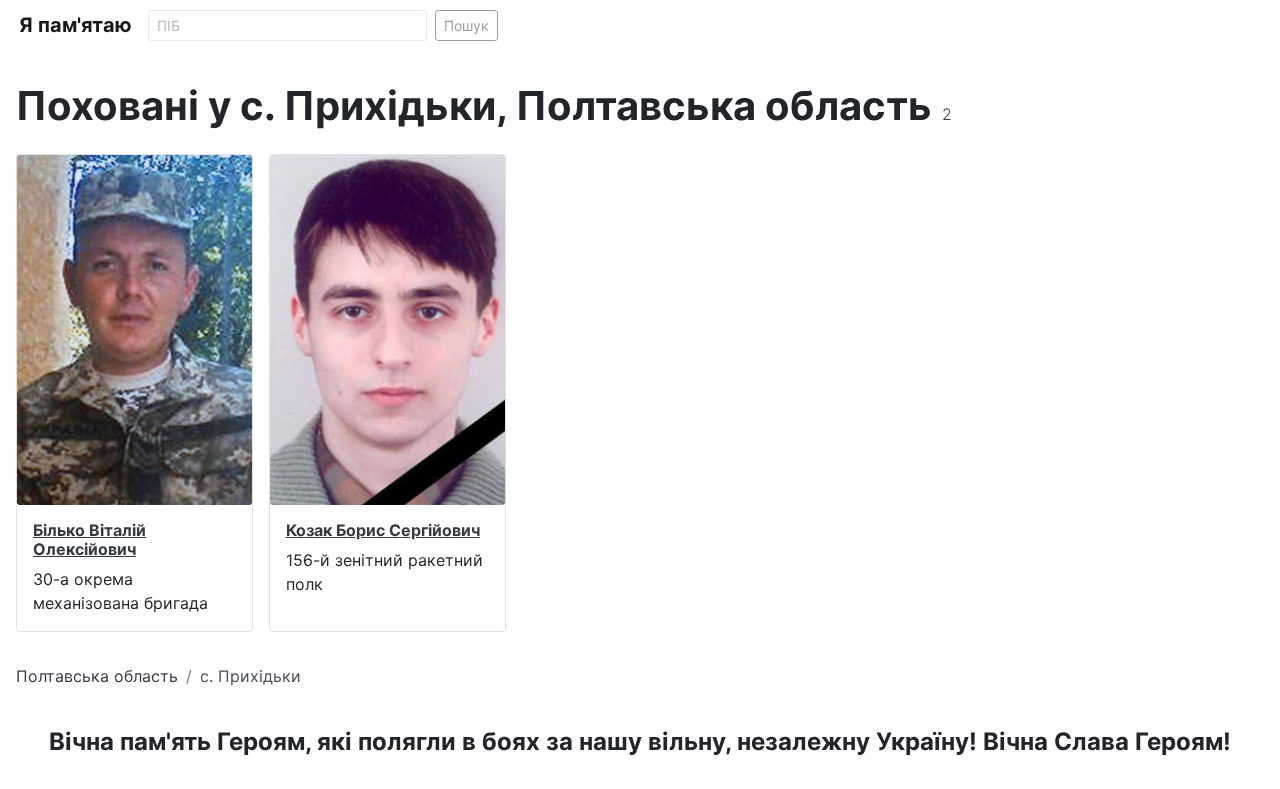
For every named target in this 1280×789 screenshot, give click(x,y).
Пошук (466, 25)
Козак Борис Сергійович (383, 530)
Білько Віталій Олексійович (89, 539)
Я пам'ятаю (75, 25)
